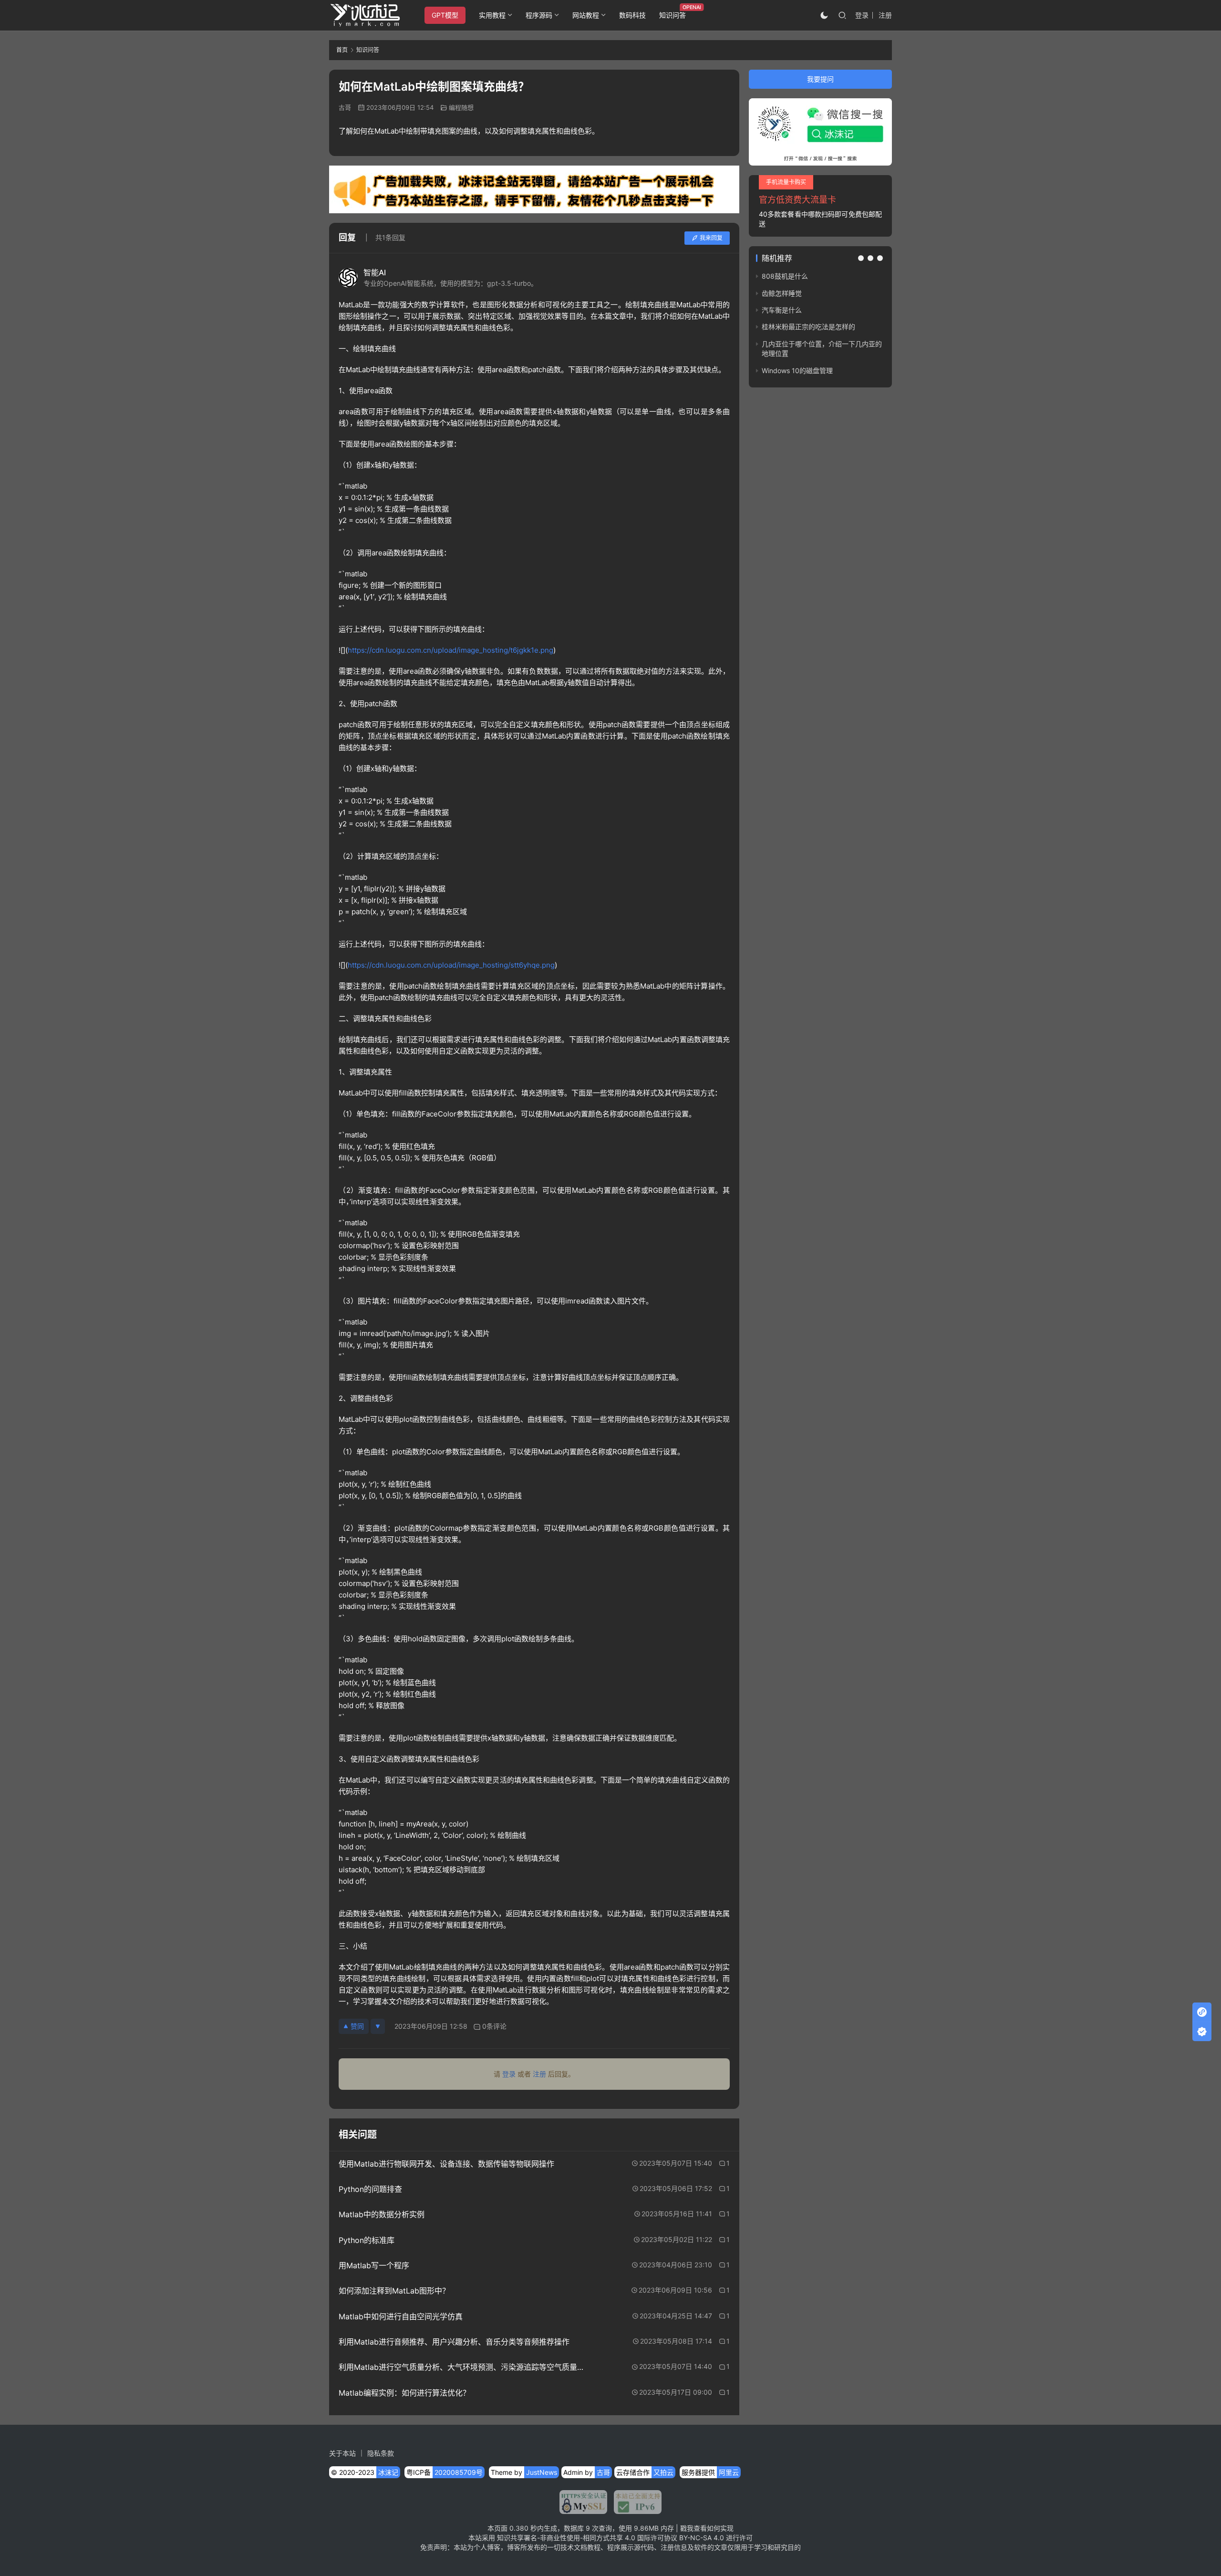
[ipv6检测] (634, 2502)
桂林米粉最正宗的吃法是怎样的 (808, 327)
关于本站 (342, 2453)
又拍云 (663, 2472)
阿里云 (729, 2472)
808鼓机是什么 (785, 276)
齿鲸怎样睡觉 (782, 293)
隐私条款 (381, 2453)
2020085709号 (459, 2472)
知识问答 (673, 15)
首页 (342, 50)
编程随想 (461, 107)
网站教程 (586, 15)
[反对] (378, 2026)
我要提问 (820, 79)
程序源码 (539, 15)
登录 (862, 15)
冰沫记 (388, 2472)
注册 (885, 15)
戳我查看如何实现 (707, 2528)
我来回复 (711, 238)
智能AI (375, 272)
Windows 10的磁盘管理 (797, 370)
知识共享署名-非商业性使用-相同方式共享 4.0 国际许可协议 (587, 2538)
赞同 (357, 2026)
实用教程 (492, 15)
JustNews (542, 2472)
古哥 (345, 107)
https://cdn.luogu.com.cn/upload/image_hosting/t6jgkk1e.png (450, 650)
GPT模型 (445, 15)
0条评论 (494, 2026)
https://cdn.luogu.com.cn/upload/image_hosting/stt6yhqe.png (451, 965)
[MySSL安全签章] (583, 2502)
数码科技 (632, 15)
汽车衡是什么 (782, 310)
